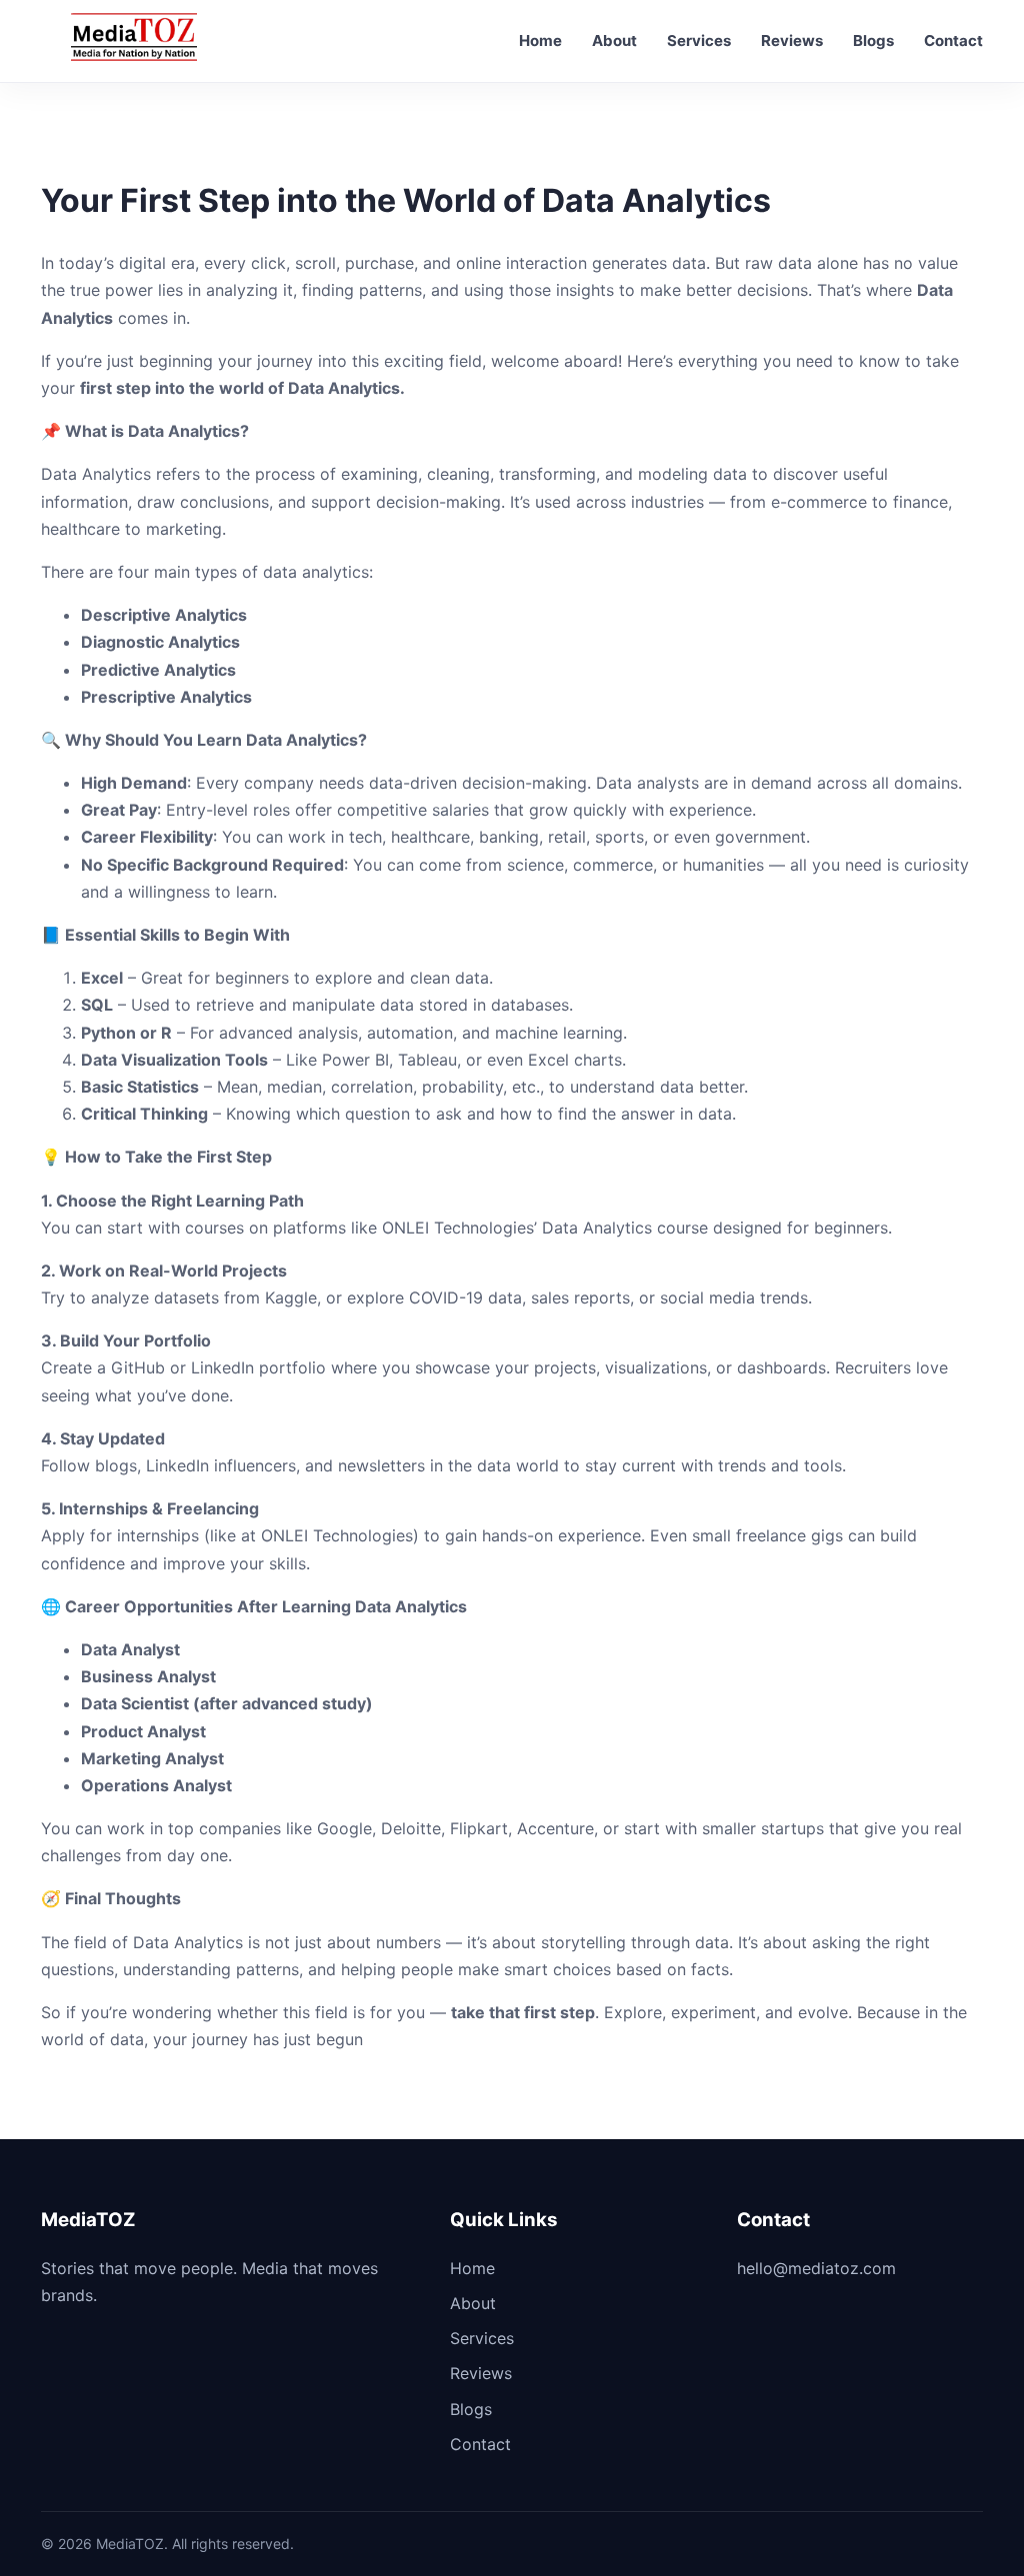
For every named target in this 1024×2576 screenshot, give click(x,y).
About (614, 40)
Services (699, 40)
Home (540, 40)
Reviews (792, 40)
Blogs (873, 40)
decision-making (524, 783)
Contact (953, 40)
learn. (254, 892)
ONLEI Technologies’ (457, 1228)
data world (518, 1465)
